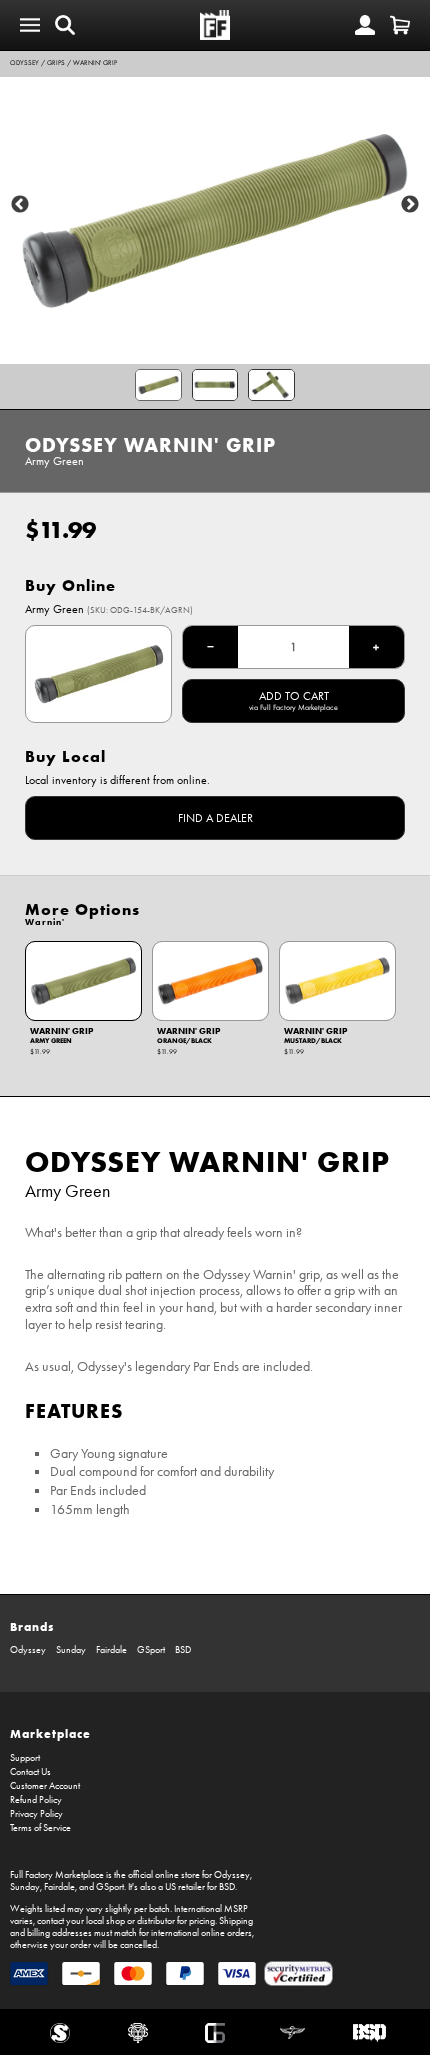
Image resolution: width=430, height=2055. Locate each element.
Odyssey (24, 63)
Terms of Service (40, 1828)
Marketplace (50, 1733)
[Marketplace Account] (365, 25)
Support (25, 1758)
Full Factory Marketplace (57, 1875)
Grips (56, 63)
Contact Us (30, 1772)
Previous (20, 205)
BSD (183, 1650)
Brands (32, 1626)
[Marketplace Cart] (400, 25)
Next (410, 205)
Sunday (71, 1650)
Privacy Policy (36, 1814)
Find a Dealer (215, 818)
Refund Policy (36, 1800)
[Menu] (30, 25)
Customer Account (45, 1786)
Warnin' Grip (95, 63)
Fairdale (111, 1650)
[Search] (65, 25)
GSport (151, 1650)
